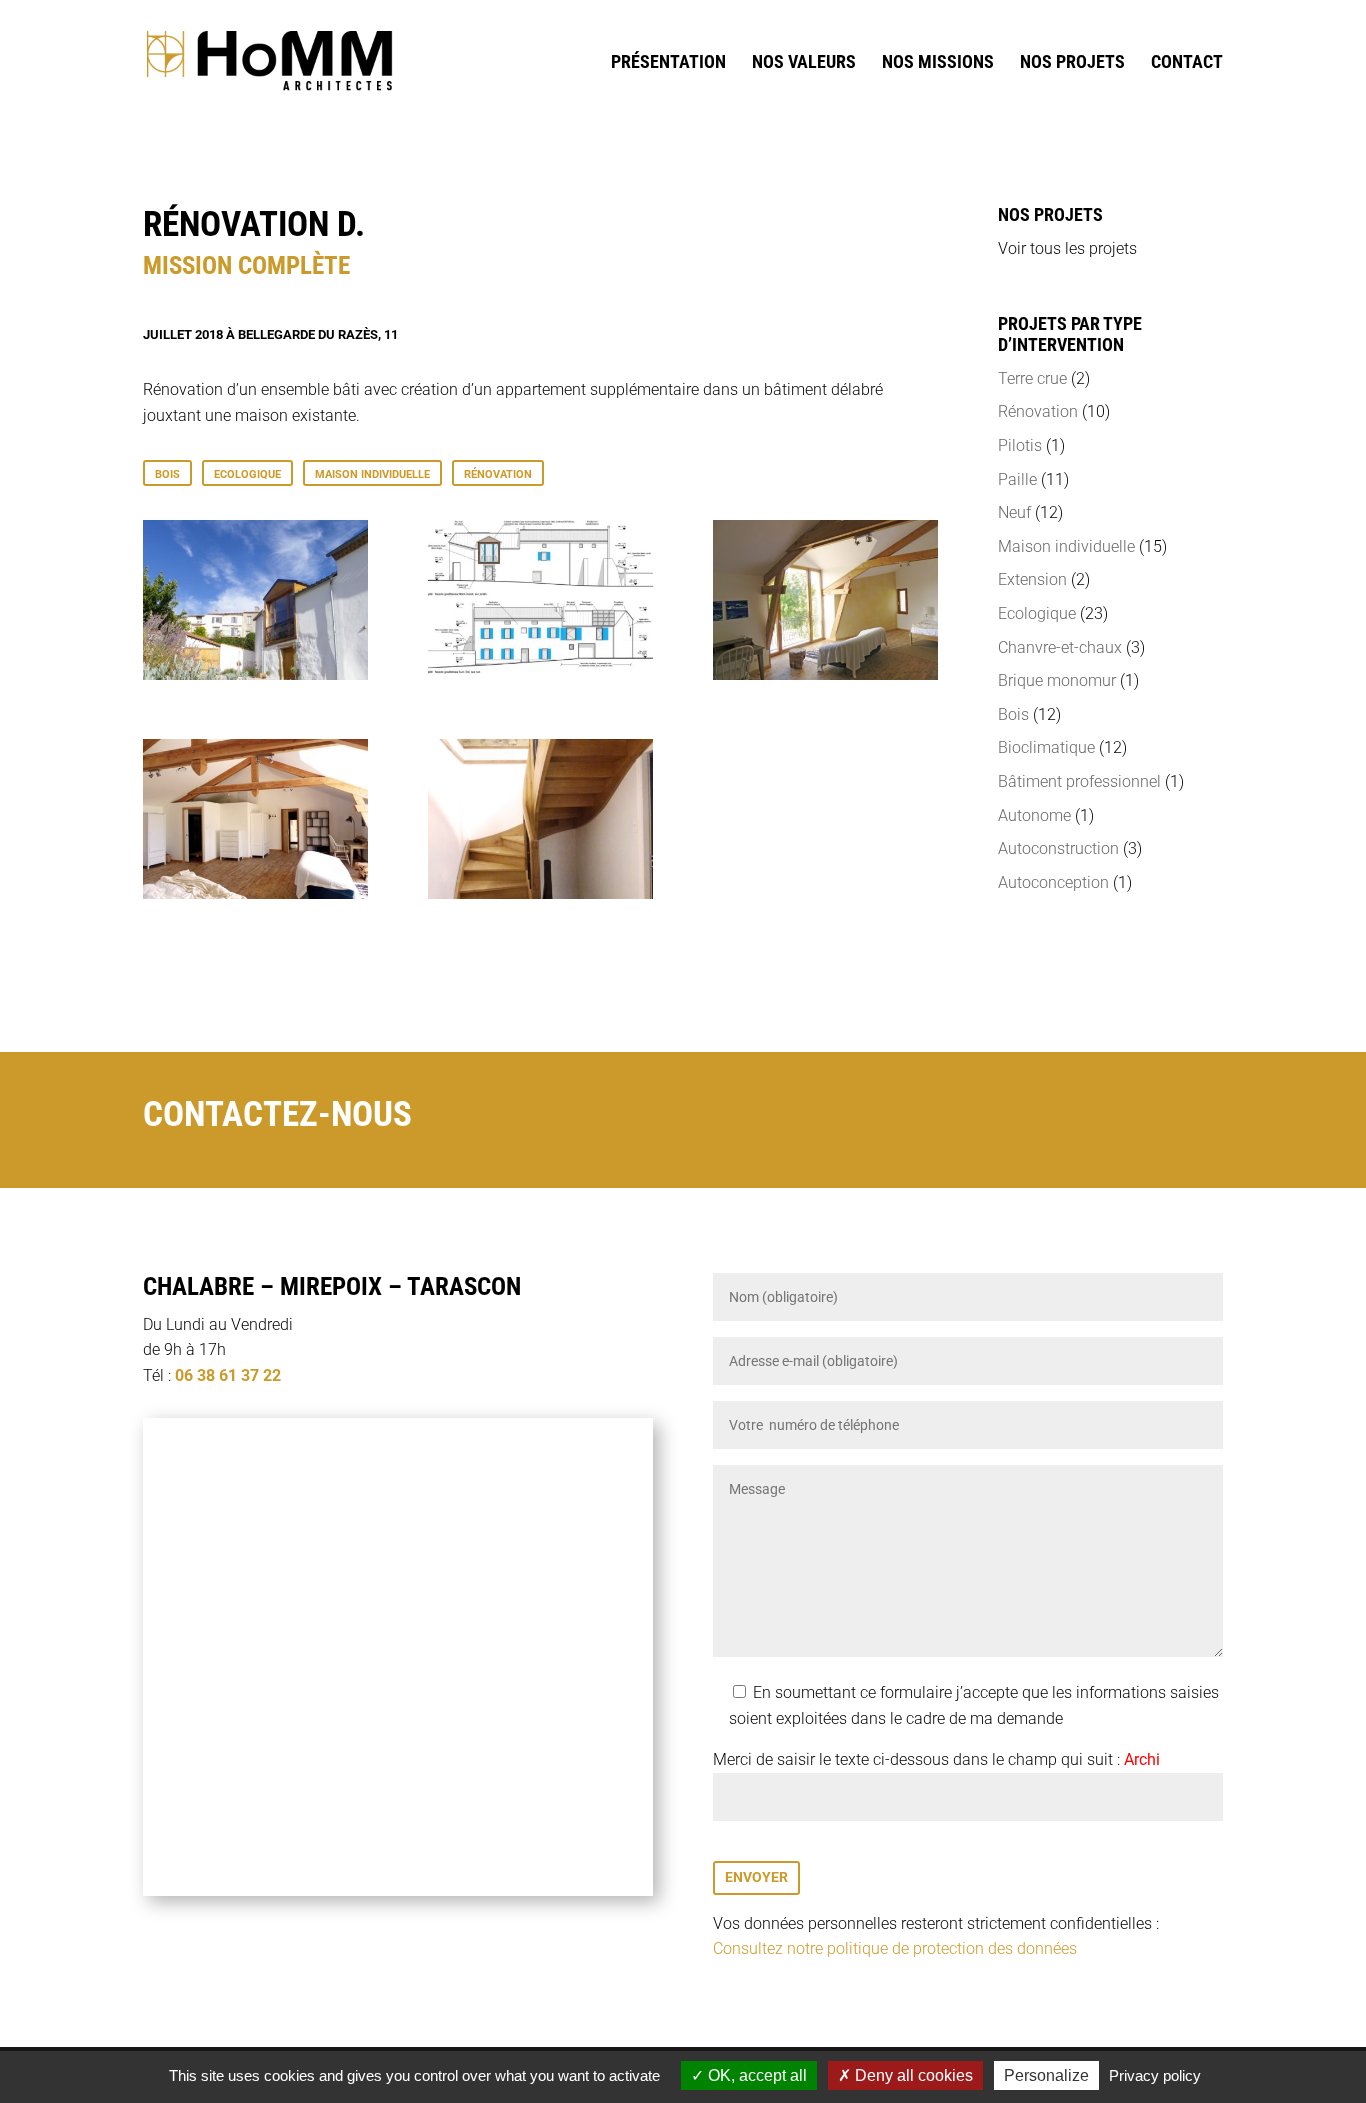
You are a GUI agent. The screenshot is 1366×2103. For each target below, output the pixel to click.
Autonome (1034, 815)
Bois (167, 474)
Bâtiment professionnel (1079, 781)
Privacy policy (1155, 2075)
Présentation (668, 63)
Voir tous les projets (1067, 248)
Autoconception (1053, 882)
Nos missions (938, 63)
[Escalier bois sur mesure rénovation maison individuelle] (540, 893)
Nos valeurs (804, 63)
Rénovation (498, 474)
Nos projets (1072, 63)
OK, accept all (755, 2075)
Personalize (1046, 2075)
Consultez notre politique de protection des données (895, 1948)
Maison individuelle (372, 474)
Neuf (1014, 512)
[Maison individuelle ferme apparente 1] (825, 674)
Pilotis (1020, 445)
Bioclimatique (1046, 747)
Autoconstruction (1058, 848)
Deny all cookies (912, 2075)
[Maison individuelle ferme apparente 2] (255, 893)
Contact (1187, 63)
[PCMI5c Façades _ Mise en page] (540, 674)
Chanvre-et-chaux (1060, 647)
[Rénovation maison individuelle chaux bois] (255, 674)
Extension (1032, 579)
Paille (1017, 479)
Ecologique (247, 474)
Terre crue (1032, 378)
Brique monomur (1057, 680)
